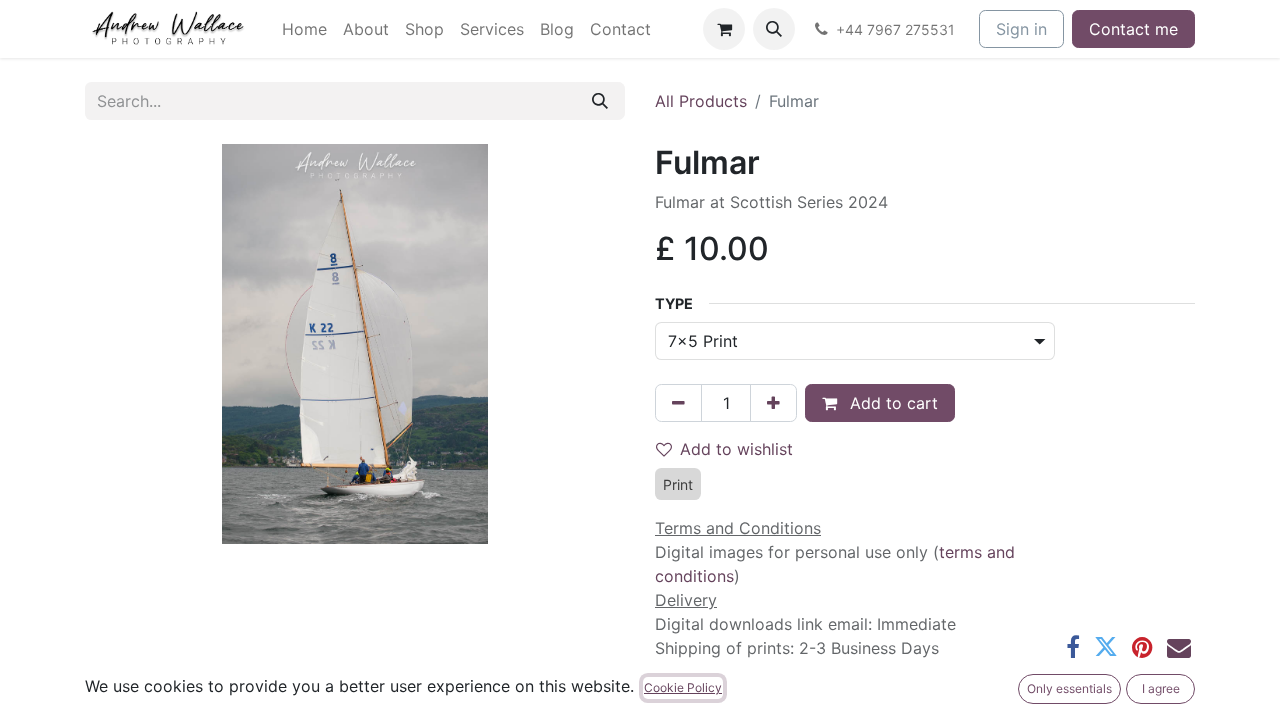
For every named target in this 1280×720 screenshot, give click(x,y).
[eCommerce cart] (724, 29)
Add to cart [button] (891, 403)
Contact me (1133, 29)
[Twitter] (1106, 647)
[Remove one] (678, 403)
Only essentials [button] (1069, 688)
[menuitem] (304, 29)
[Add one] (773, 403)
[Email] (1179, 647)
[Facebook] (1073, 647)
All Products (701, 101)
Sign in (1021, 29)
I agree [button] (1161, 688)
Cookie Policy (683, 687)
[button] (774, 29)
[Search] (600, 101)
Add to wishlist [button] (736, 449)
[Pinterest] (1142, 647)
